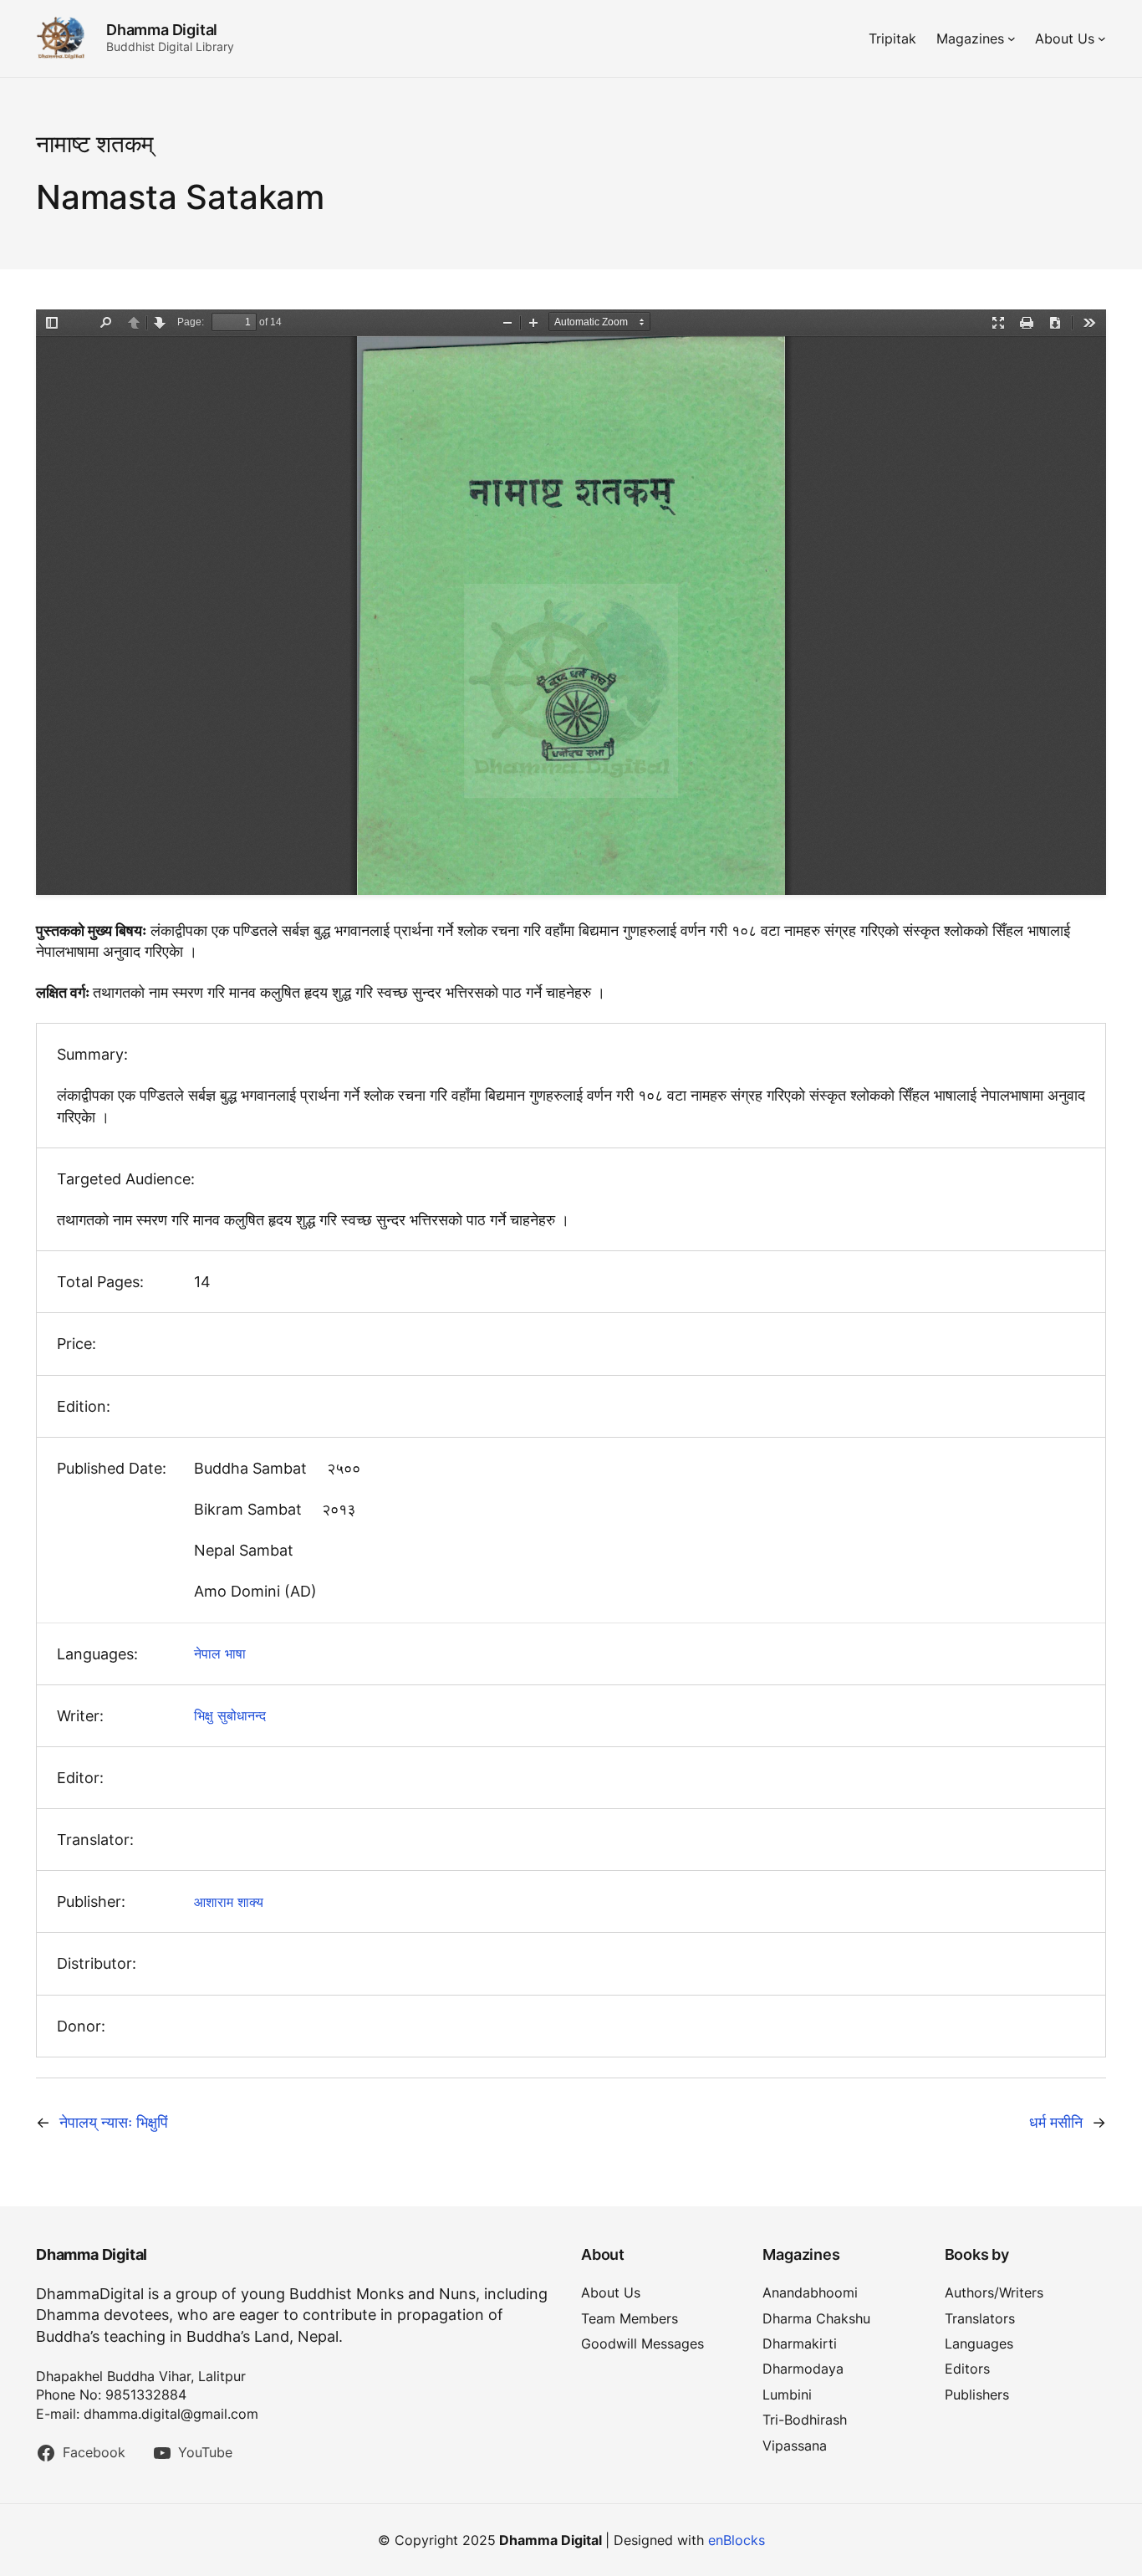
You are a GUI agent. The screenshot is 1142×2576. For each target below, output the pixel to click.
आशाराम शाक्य (229, 1902)
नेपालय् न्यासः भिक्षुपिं (114, 2122)
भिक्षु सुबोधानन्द (230, 1715)
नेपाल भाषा (220, 1653)
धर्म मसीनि (1056, 2122)
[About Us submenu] (1102, 38)
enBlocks (737, 2540)
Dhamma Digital (162, 30)
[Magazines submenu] (1012, 38)
